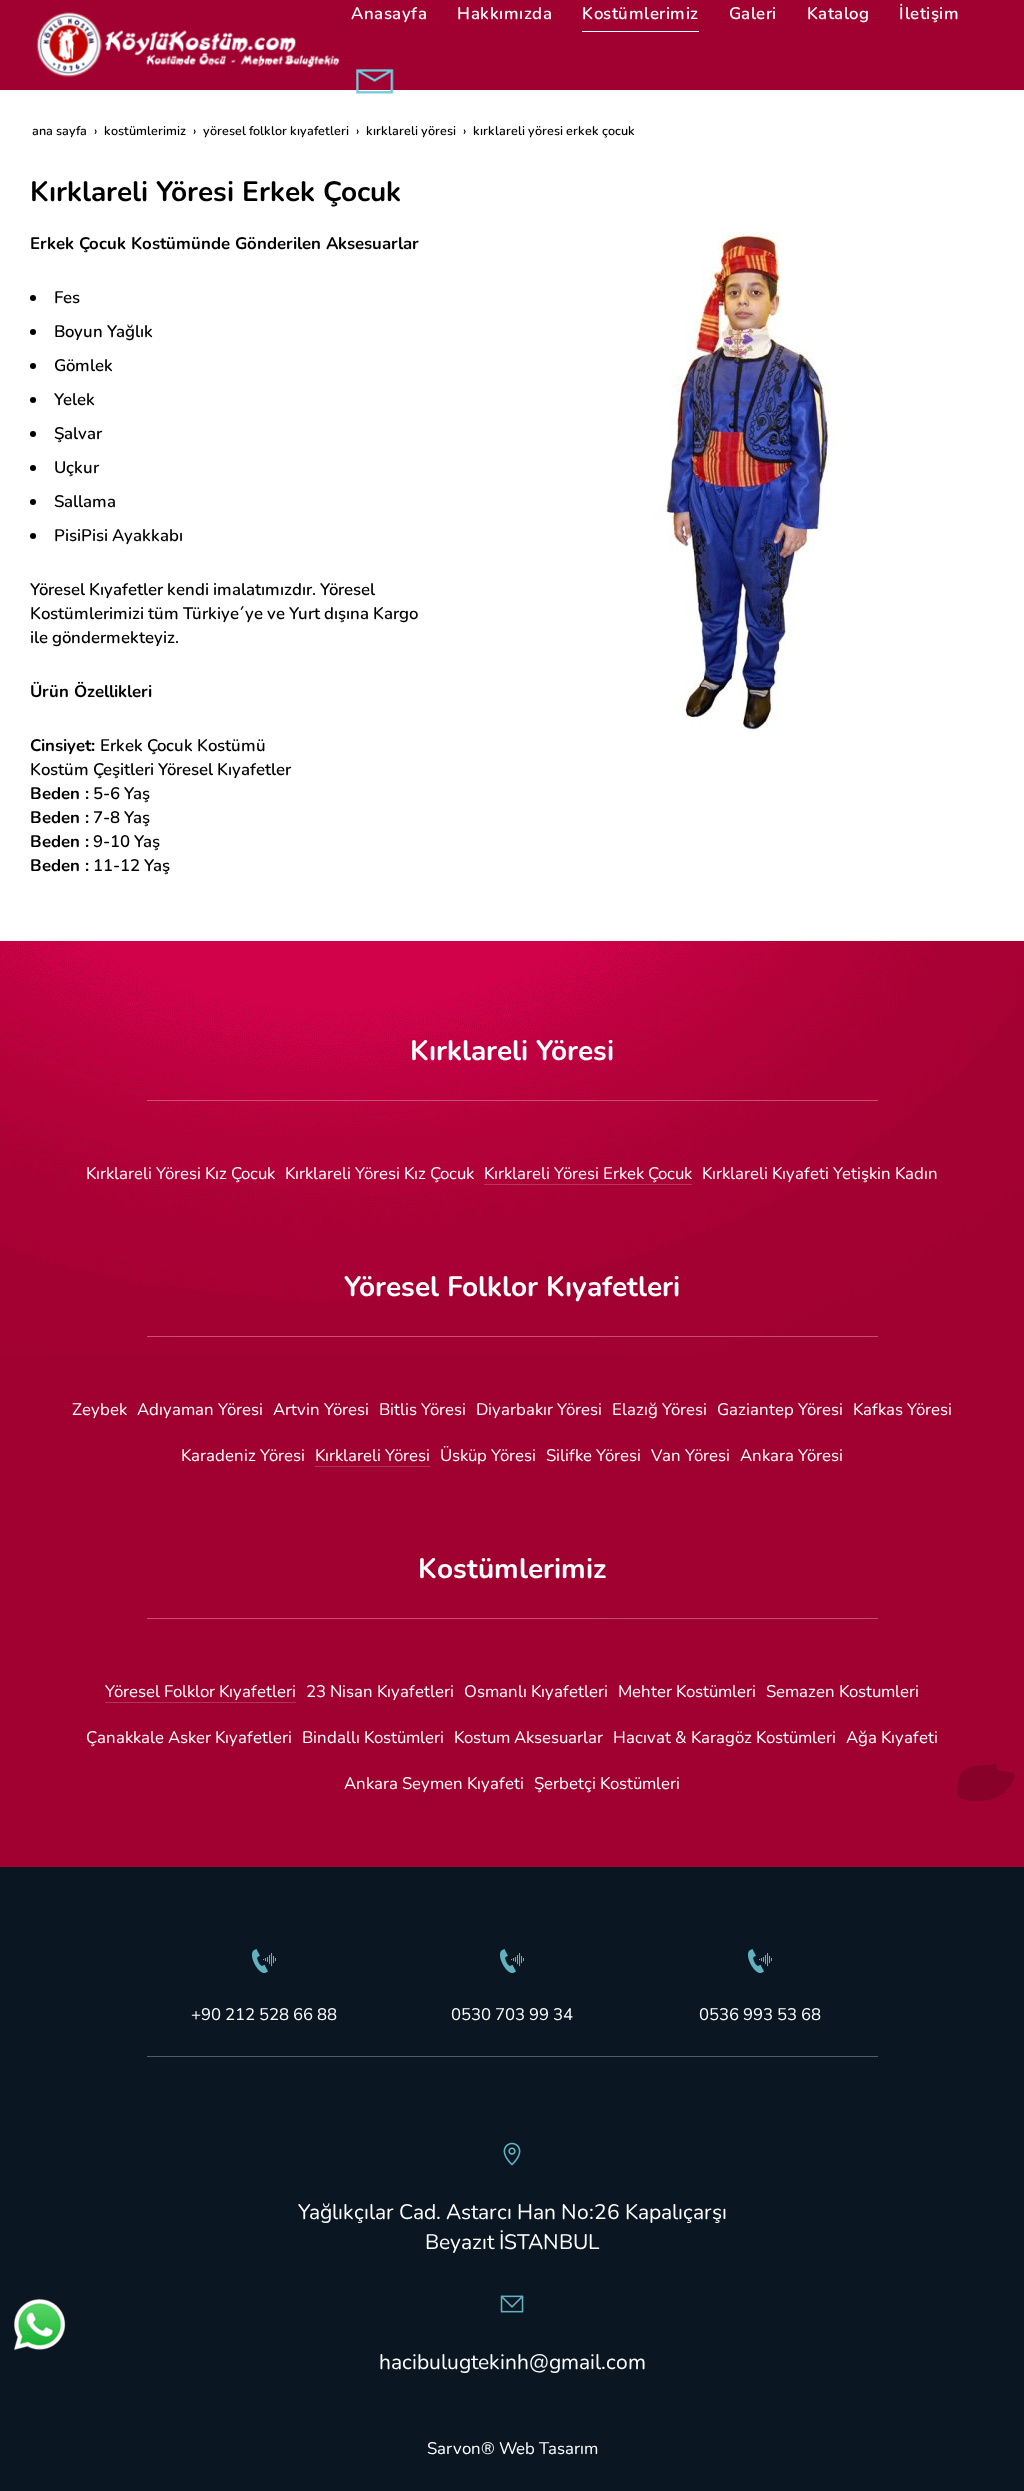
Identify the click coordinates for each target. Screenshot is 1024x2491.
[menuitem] (180, 1174)
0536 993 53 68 (760, 2014)
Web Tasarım (548, 2448)
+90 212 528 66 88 (264, 2014)
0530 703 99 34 (512, 2014)
